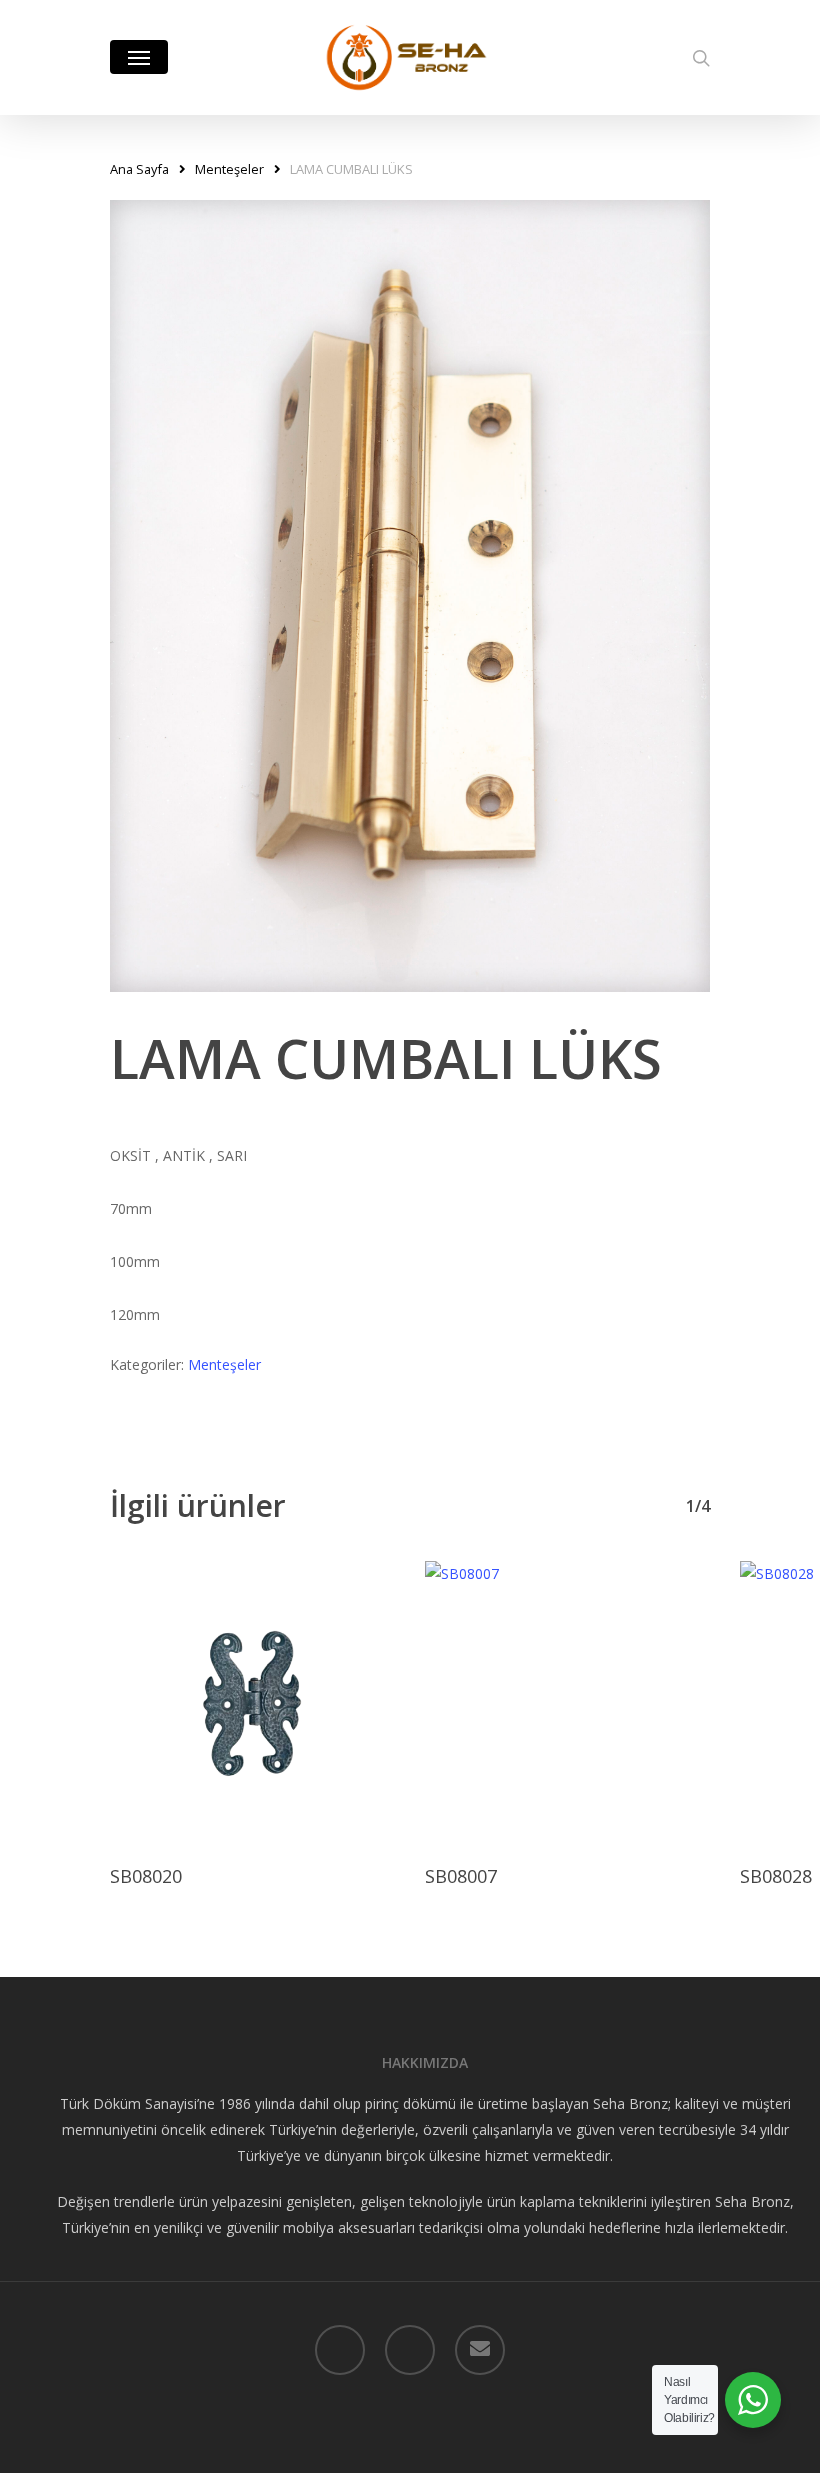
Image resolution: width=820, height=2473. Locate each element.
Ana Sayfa (139, 169)
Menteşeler (229, 169)
